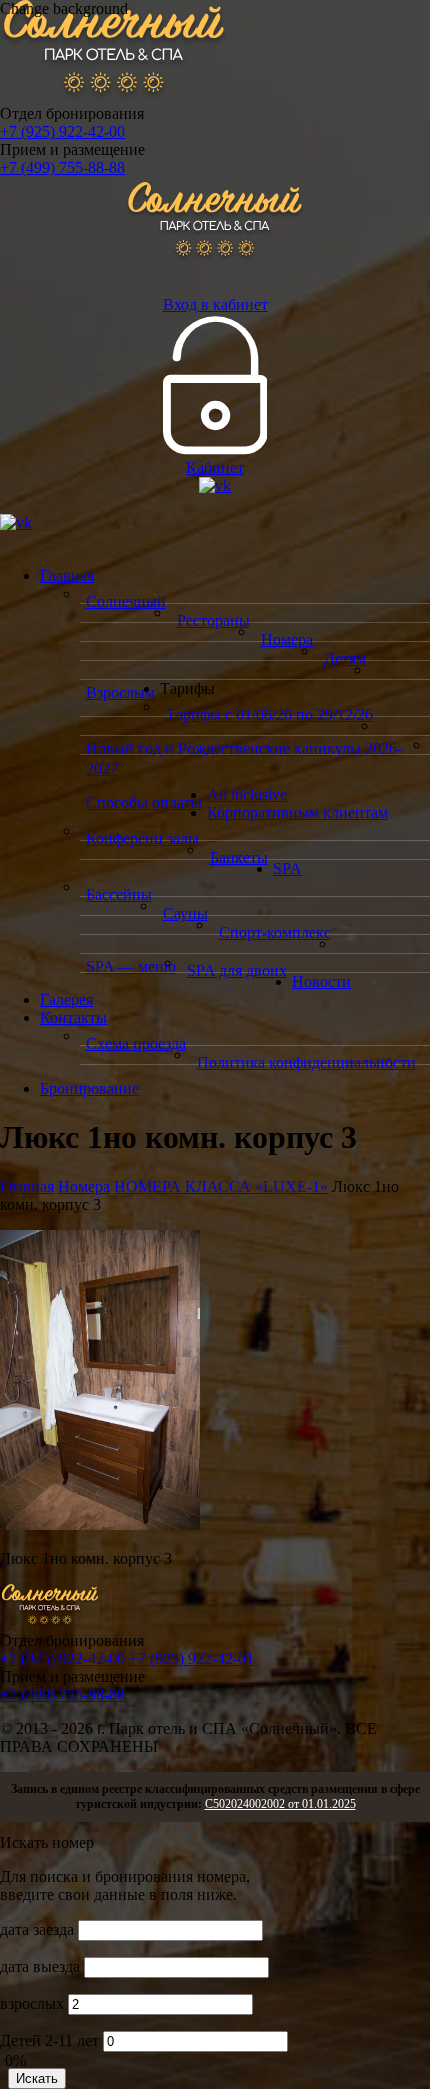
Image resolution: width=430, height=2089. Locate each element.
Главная (67, 575)
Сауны (185, 913)
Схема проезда (136, 1043)
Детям (345, 658)
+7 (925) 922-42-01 (191, 1658)
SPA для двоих (237, 970)
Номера (287, 639)
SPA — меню (131, 966)
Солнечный (126, 601)
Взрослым (120, 692)
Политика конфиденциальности (306, 1062)
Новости (321, 981)
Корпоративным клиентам (297, 812)
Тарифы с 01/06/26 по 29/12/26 (269, 714)
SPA (287, 868)
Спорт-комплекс (275, 932)
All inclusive (247, 794)
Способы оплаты (144, 802)
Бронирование (89, 1088)
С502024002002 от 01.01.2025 (280, 1804)
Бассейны (119, 894)
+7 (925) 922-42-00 (62, 131)
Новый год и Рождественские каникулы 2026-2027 (244, 758)
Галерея (66, 999)
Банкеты (239, 857)
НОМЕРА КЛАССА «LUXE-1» (221, 1186)
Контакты (73, 1017)
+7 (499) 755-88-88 (62, 167)
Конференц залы (142, 838)
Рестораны (213, 620)
